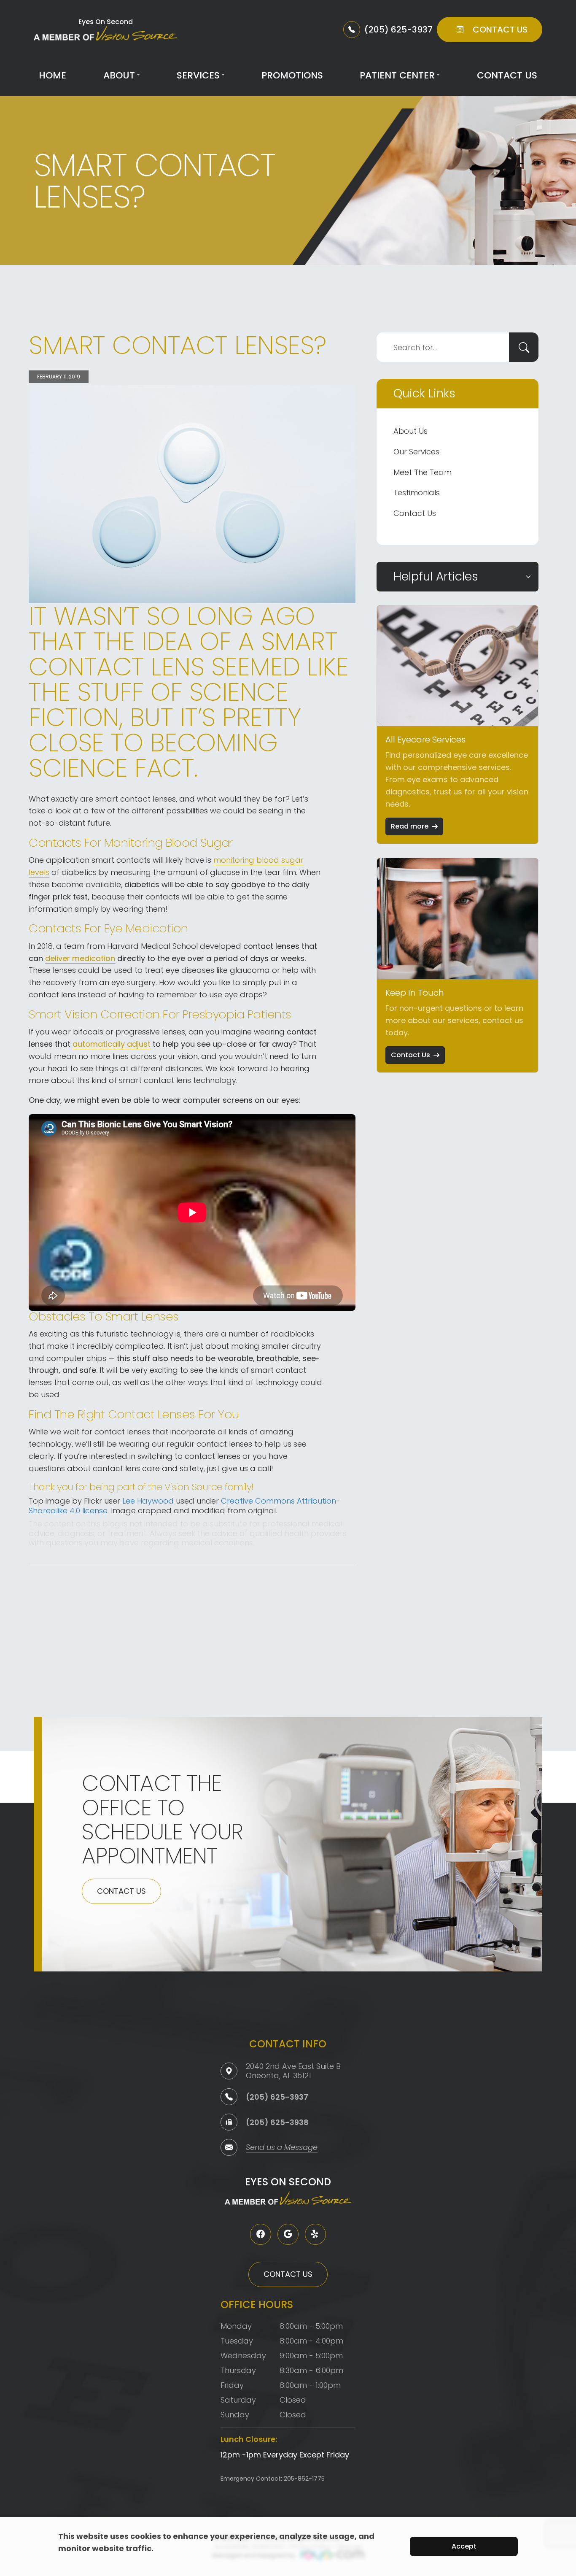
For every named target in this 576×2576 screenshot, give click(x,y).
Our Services (416, 452)
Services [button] (198, 75)
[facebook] (261, 2234)
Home (52, 75)
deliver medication (80, 958)
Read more (410, 826)
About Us (410, 431)
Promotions (292, 75)
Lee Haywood (148, 1501)
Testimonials (417, 493)
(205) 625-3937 (277, 2097)
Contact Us (507, 75)
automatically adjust (112, 1044)
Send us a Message (282, 2148)
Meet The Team (423, 472)
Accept (464, 2546)
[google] (288, 2234)
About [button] (119, 75)
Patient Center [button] (397, 75)
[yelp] (315, 2234)
